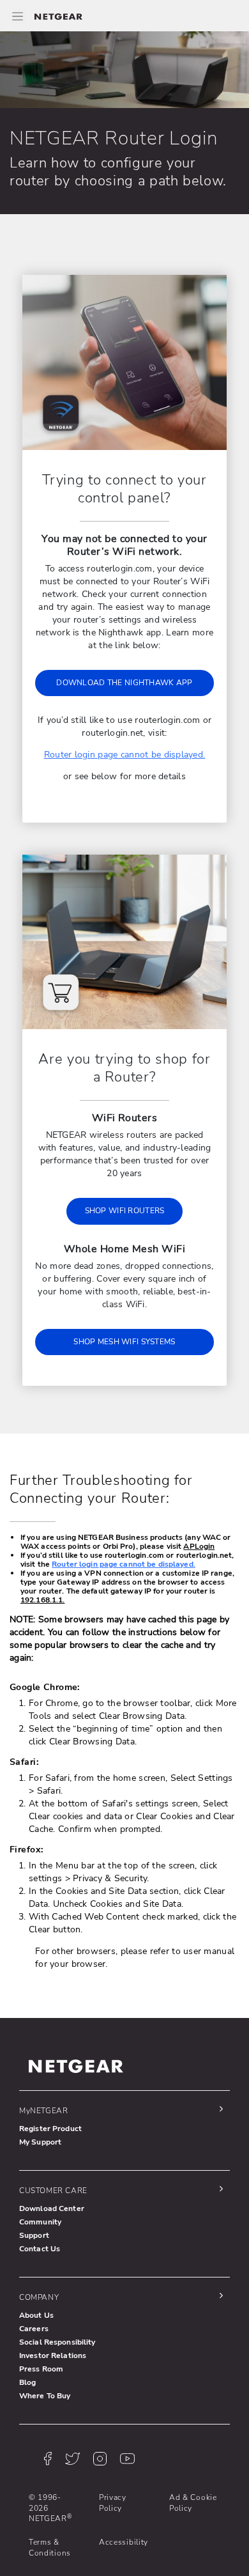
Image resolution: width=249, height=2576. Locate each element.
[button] (121, 2110)
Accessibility (124, 2542)
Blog (27, 2382)
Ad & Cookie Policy (193, 2502)
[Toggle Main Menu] (17, 16)
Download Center (52, 2208)
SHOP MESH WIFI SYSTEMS (124, 1342)
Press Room (41, 2369)
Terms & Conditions (50, 2547)
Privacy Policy (113, 2502)
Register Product (50, 2129)
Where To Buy (45, 2396)
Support (34, 2235)
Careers (34, 2329)
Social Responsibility (57, 2342)
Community (40, 2222)
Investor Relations (53, 2355)
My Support (40, 2142)
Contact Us (40, 2249)
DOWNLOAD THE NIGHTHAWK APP (124, 683)
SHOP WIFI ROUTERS (125, 1211)
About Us (36, 2315)
